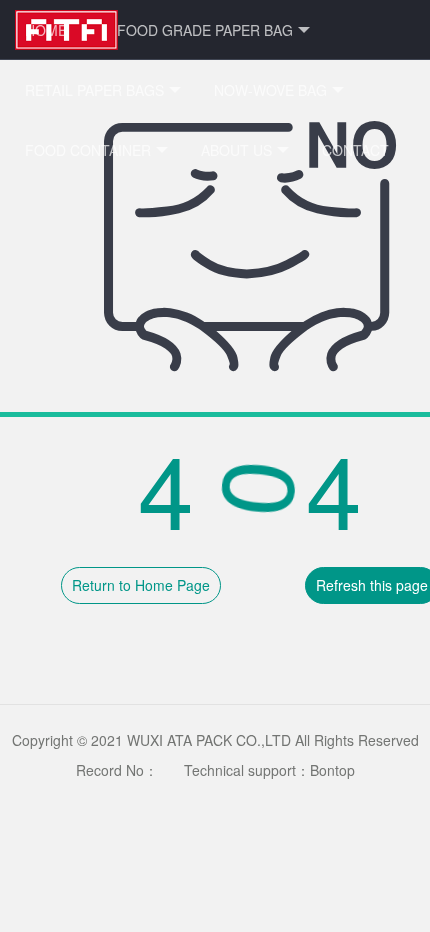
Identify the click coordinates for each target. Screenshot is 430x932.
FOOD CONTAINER (88, 150)
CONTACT (355, 150)
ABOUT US (236, 150)
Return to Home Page (141, 585)
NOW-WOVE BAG (270, 90)
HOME (46, 30)
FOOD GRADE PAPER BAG (205, 30)
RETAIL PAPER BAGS (94, 90)
